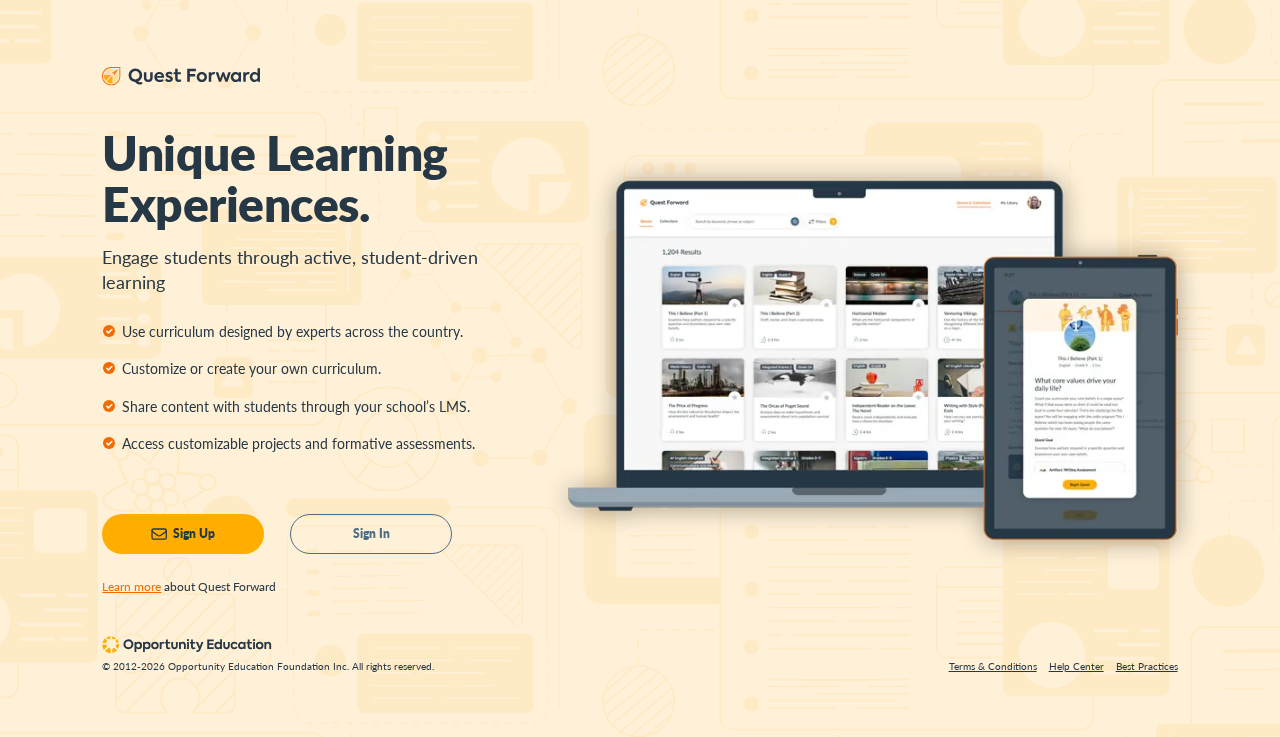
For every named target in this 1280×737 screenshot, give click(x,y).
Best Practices (1147, 666)
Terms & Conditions (993, 666)
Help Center (1076, 666)
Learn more (131, 586)
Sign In (371, 533)
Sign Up (194, 533)
